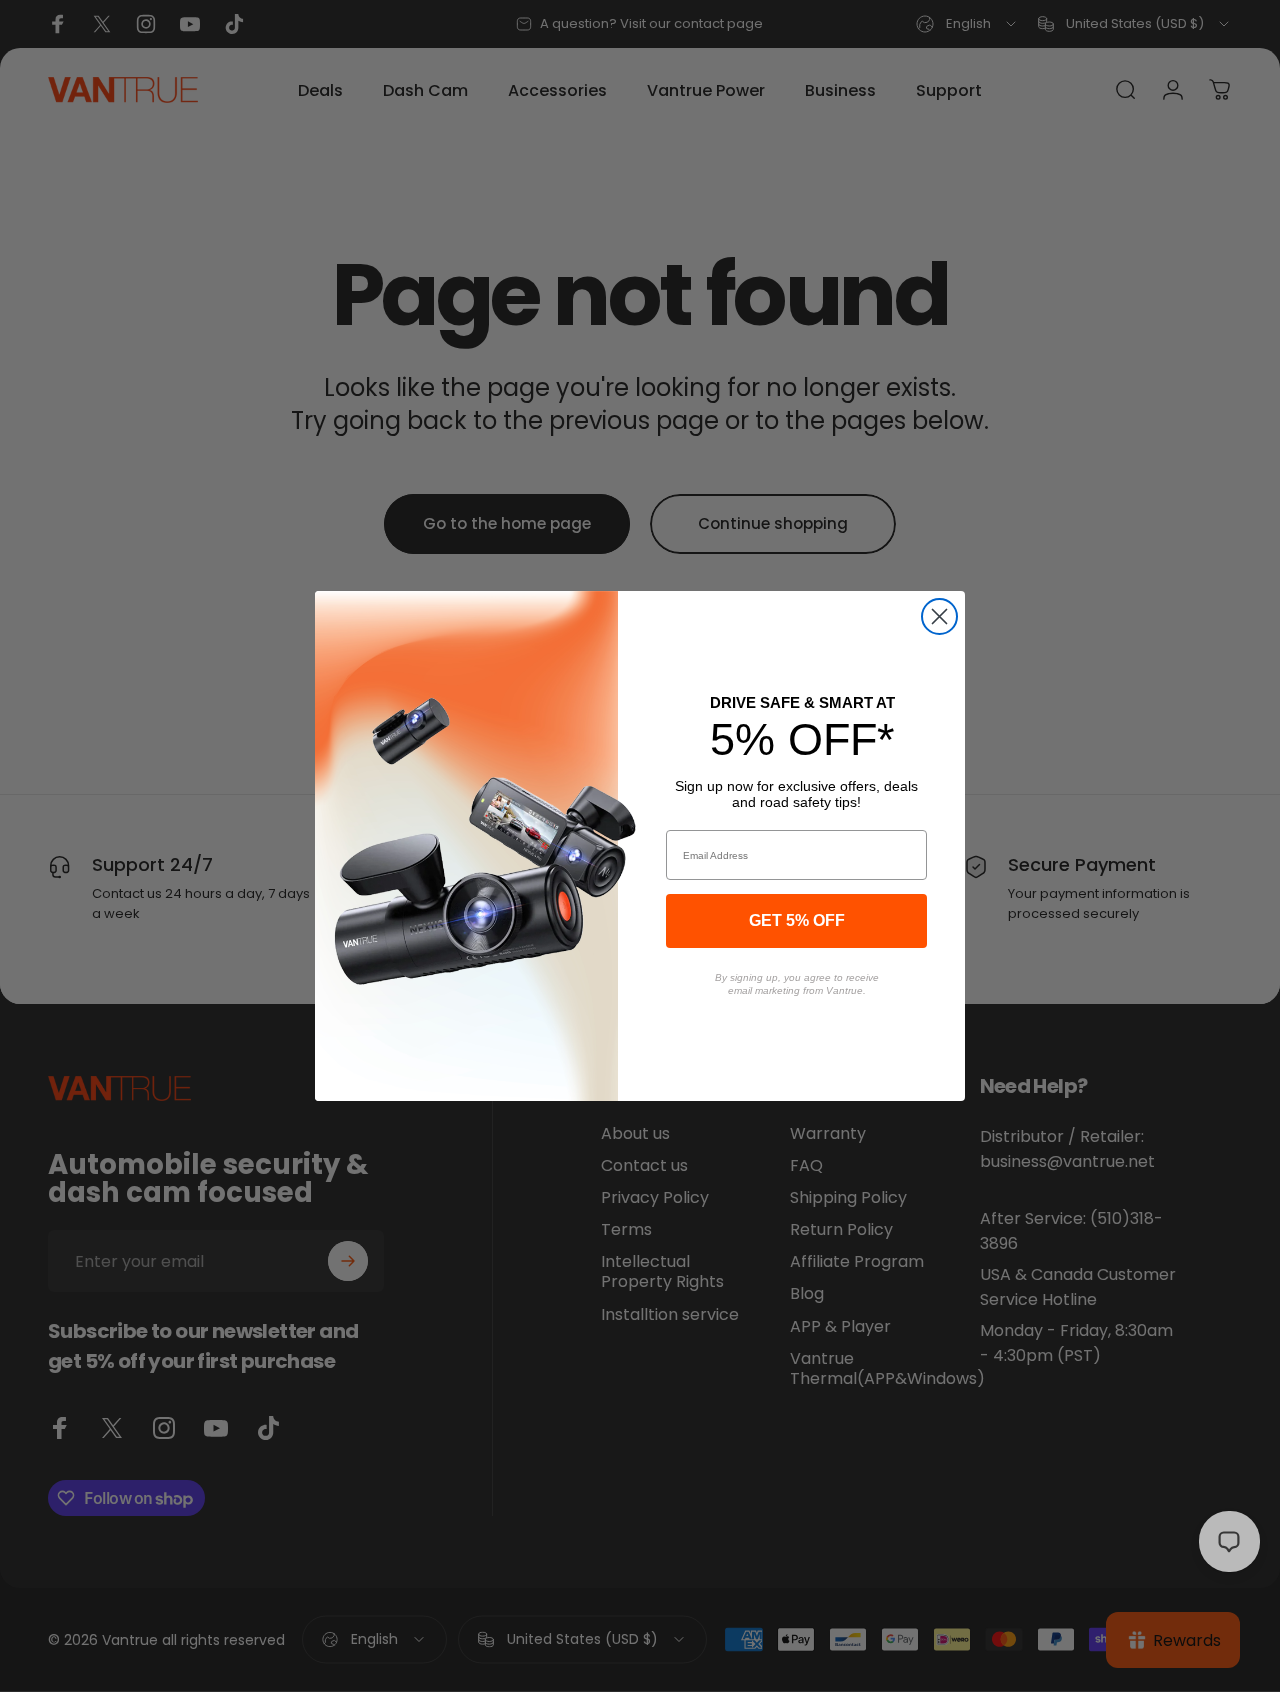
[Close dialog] (939, 616)
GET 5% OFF (797, 920)
